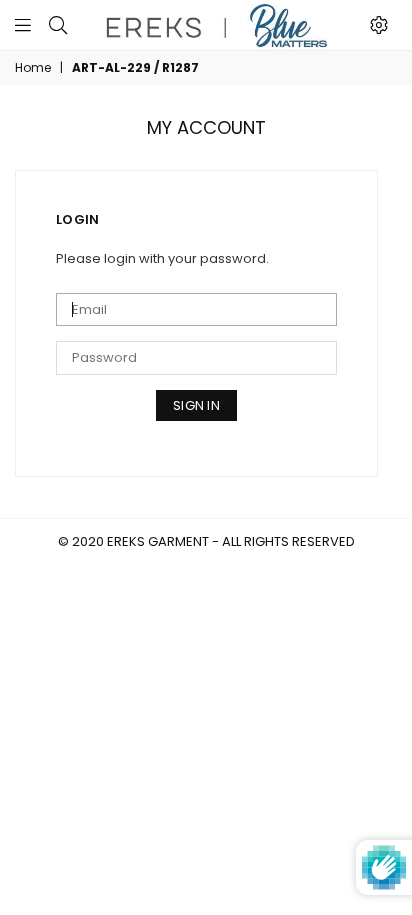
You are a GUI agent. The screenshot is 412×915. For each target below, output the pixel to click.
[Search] (58, 25)
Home (33, 68)
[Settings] (379, 25)
